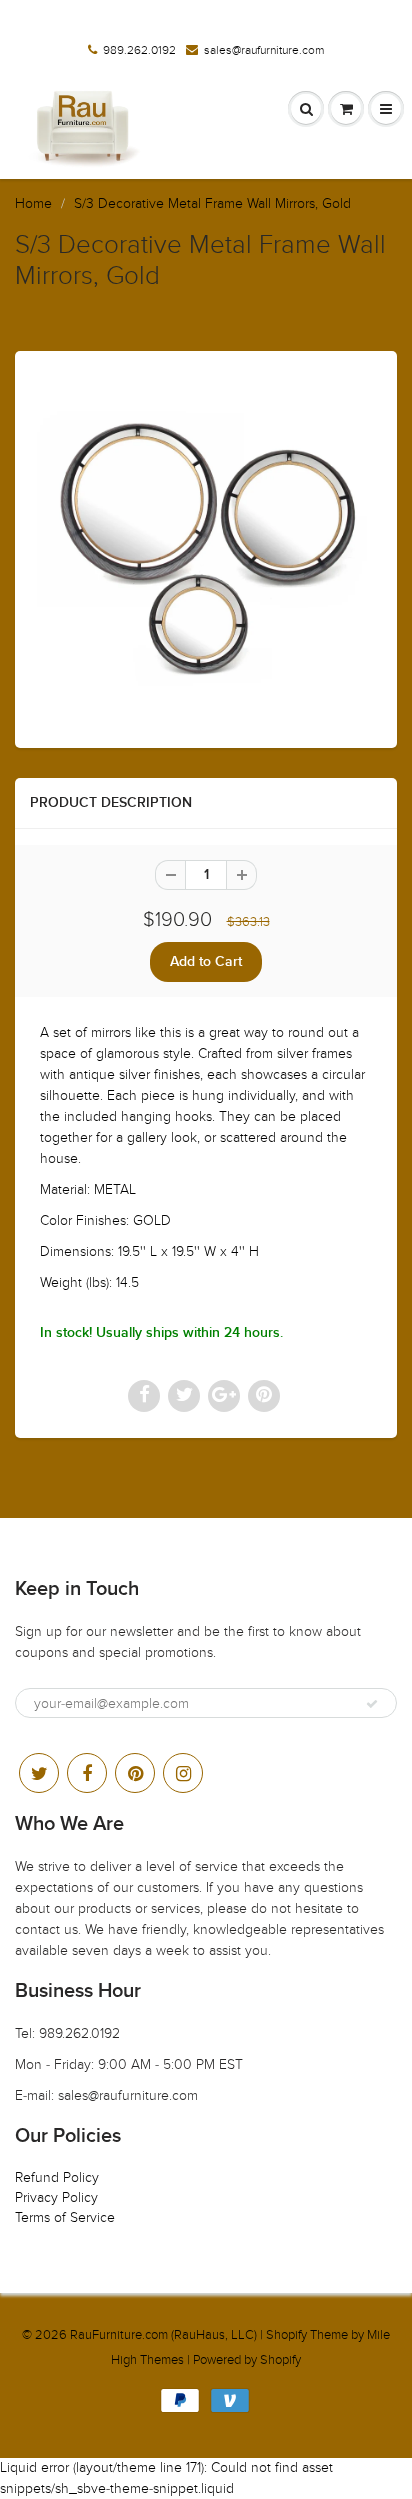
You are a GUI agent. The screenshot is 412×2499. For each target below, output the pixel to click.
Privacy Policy (56, 2197)
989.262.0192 (139, 50)
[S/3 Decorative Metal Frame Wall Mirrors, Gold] (206, 547)
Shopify (286, 2335)
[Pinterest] (135, 1773)
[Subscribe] (372, 1704)
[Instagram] (183, 1773)
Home (33, 203)
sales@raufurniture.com (264, 50)
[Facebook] (87, 1773)
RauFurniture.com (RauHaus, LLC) (163, 2335)
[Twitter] (39, 1773)
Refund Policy (57, 2177)
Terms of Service (65, 2217)
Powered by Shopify (247, 2360)
